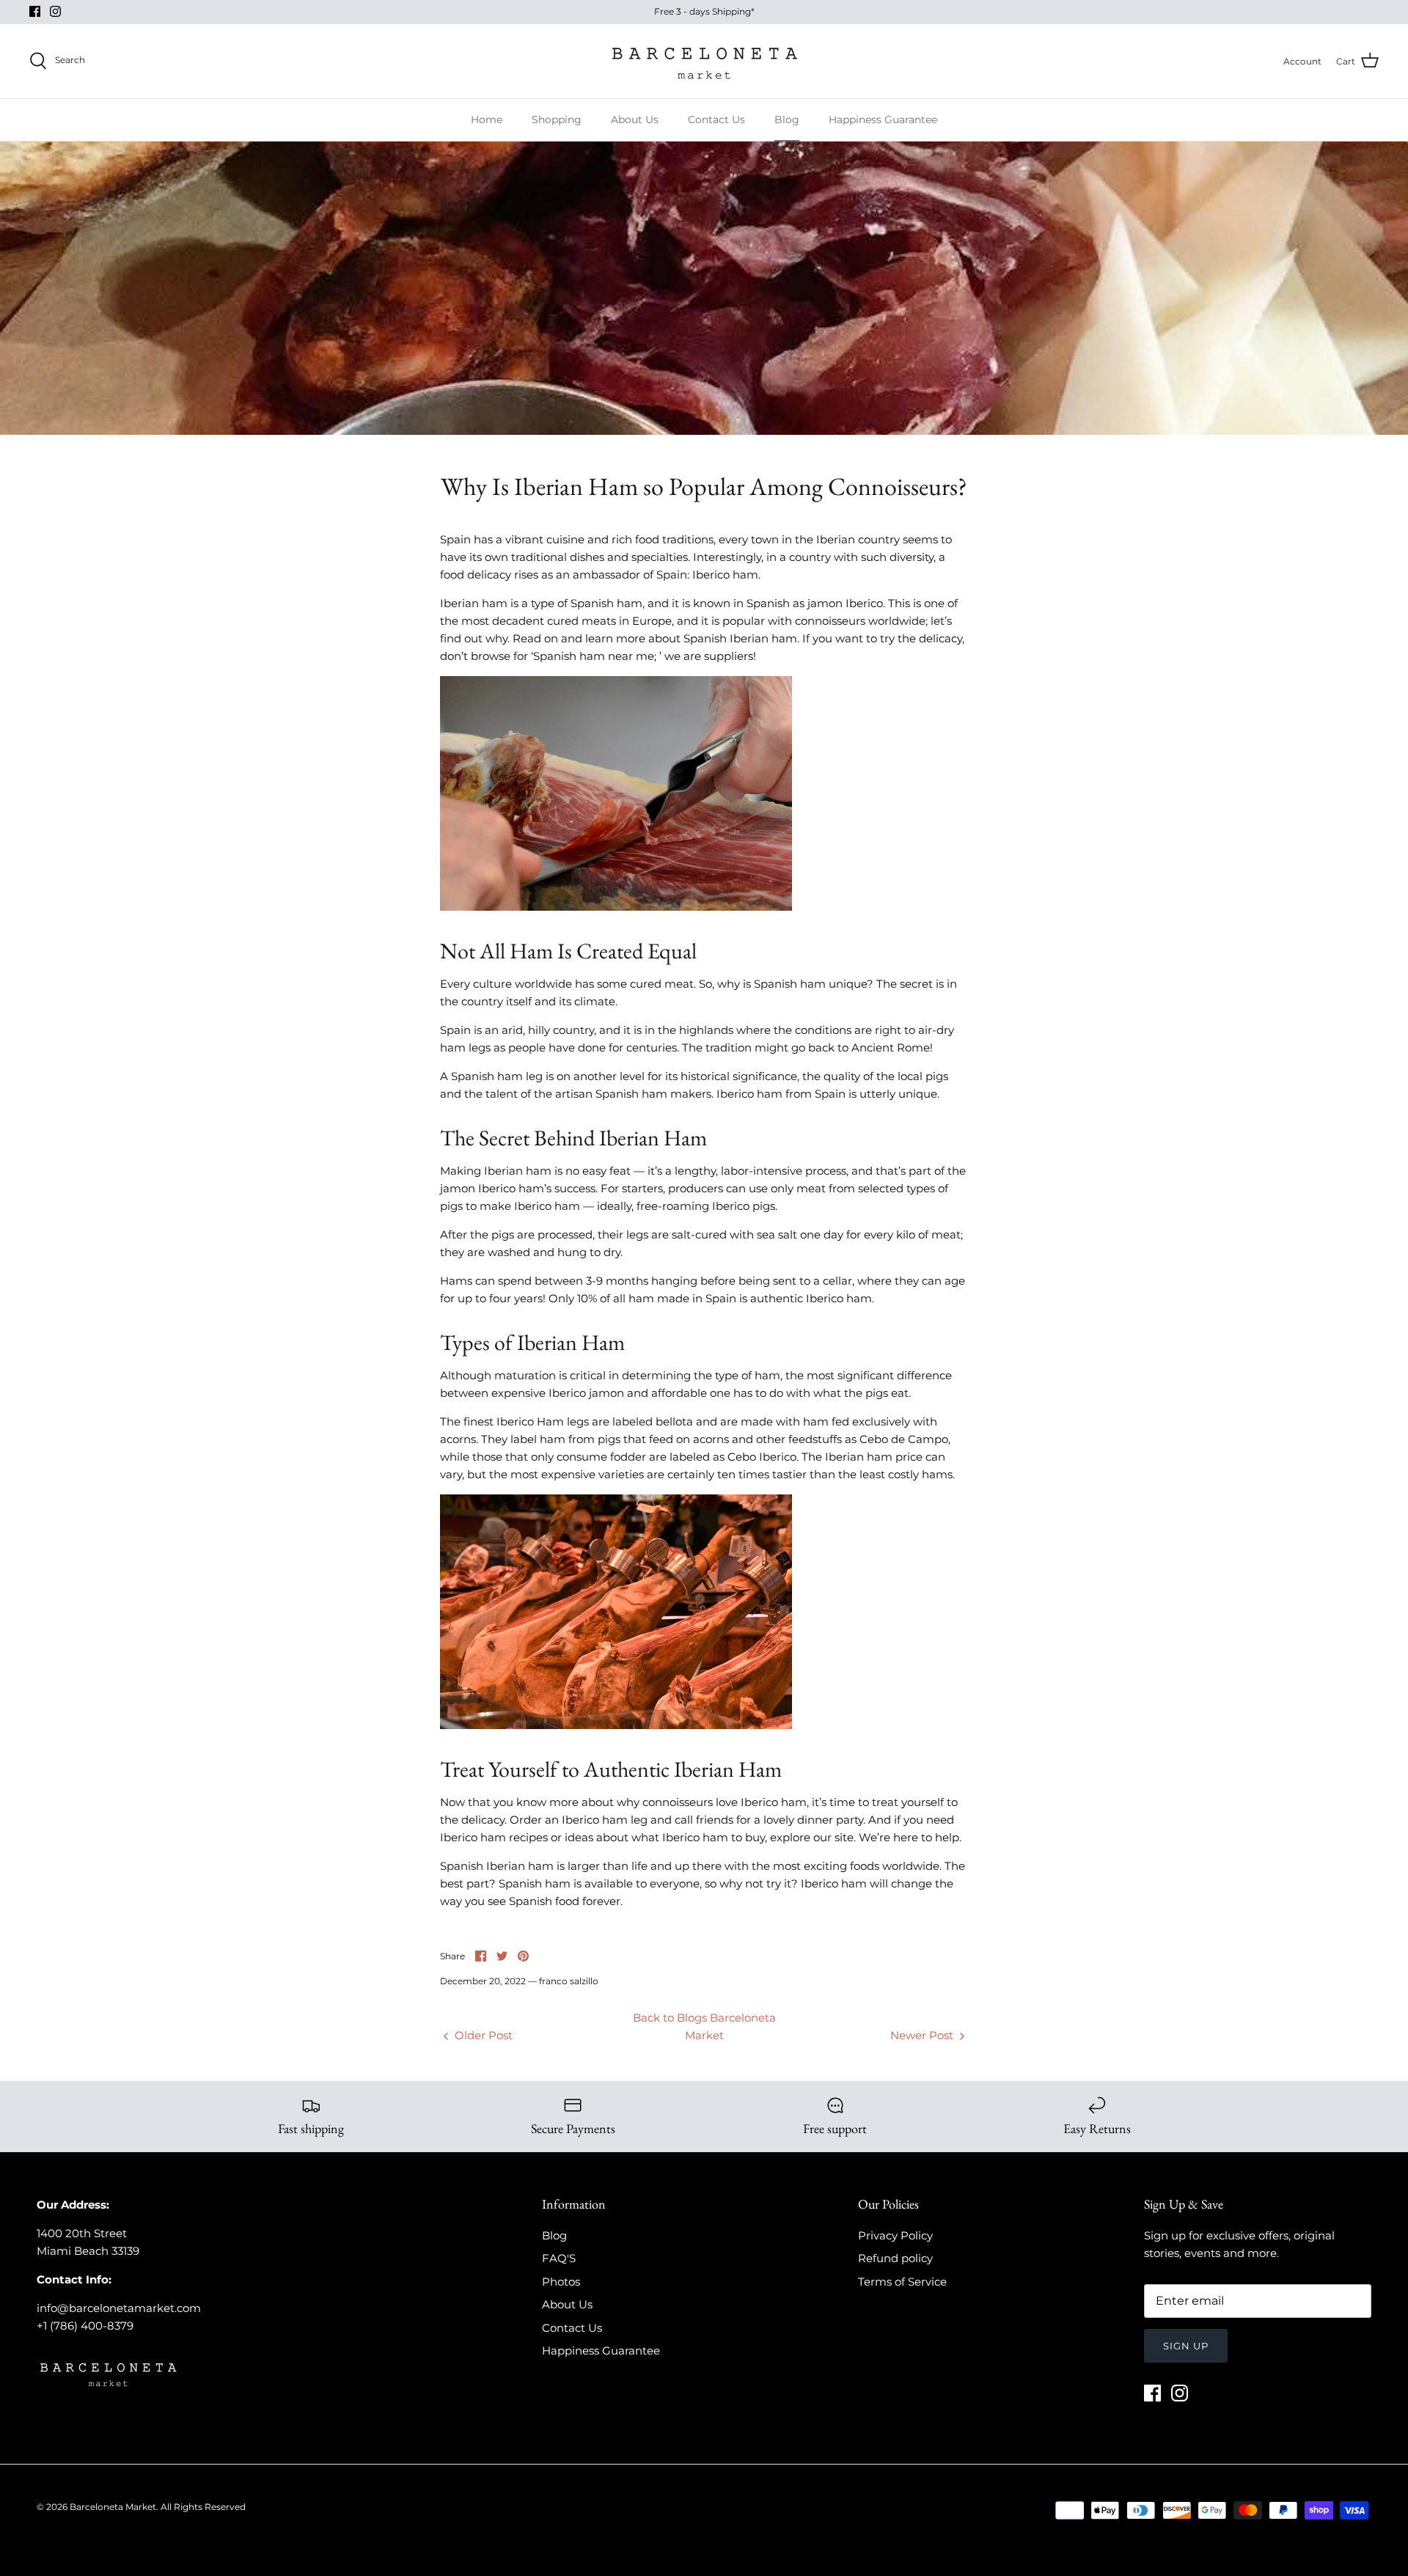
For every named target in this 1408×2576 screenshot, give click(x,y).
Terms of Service (902, 2282)
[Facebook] (35, 11)
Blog (787, 120)
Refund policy (895, 2258)
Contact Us (716, 120)
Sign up (1186, 2346)
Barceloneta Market (113, 2507)
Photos (561, 2282)
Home (487, 120)
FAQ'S (559, 2258)
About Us (635, 120)
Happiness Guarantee (883, 120)
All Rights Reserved (203, 2507)
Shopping (557, 120)
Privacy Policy (895, 2235)
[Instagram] (55, 11)
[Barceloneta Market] (704, 61)
